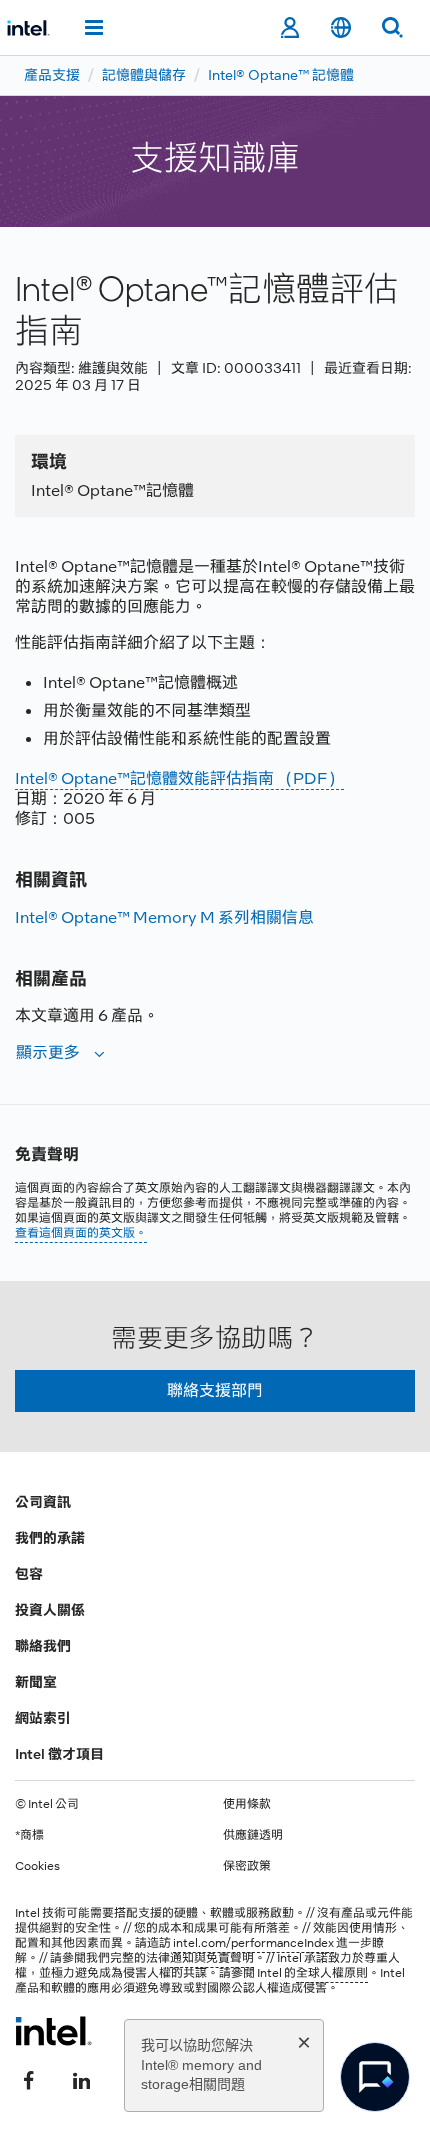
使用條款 (247, 1804)
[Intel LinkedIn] (81, 2079)
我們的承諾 (50, 1538)
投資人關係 (50, 1610)
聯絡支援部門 (215, 1390)
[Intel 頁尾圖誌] (53, 2031)
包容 (29, 1574)
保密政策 (247, 1866)
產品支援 (52, 75)
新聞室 (36, 1682)
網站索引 (43, 1718)
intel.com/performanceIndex (253, 1943)
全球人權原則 (332, 1973)
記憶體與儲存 (144, 75)
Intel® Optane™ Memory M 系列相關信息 (164, 917)
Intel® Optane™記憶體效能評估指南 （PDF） (179, 778)
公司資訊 (43, 1502)
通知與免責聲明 (212, 1958)
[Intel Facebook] (29, 2079)
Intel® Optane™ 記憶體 (281, 75)
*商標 (29, 1835)
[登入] (289, 28)
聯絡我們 (43, 1646)
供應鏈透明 (253, 1835)
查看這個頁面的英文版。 (81, 1233)
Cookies (37, 1866)
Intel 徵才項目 (59, 1754)
